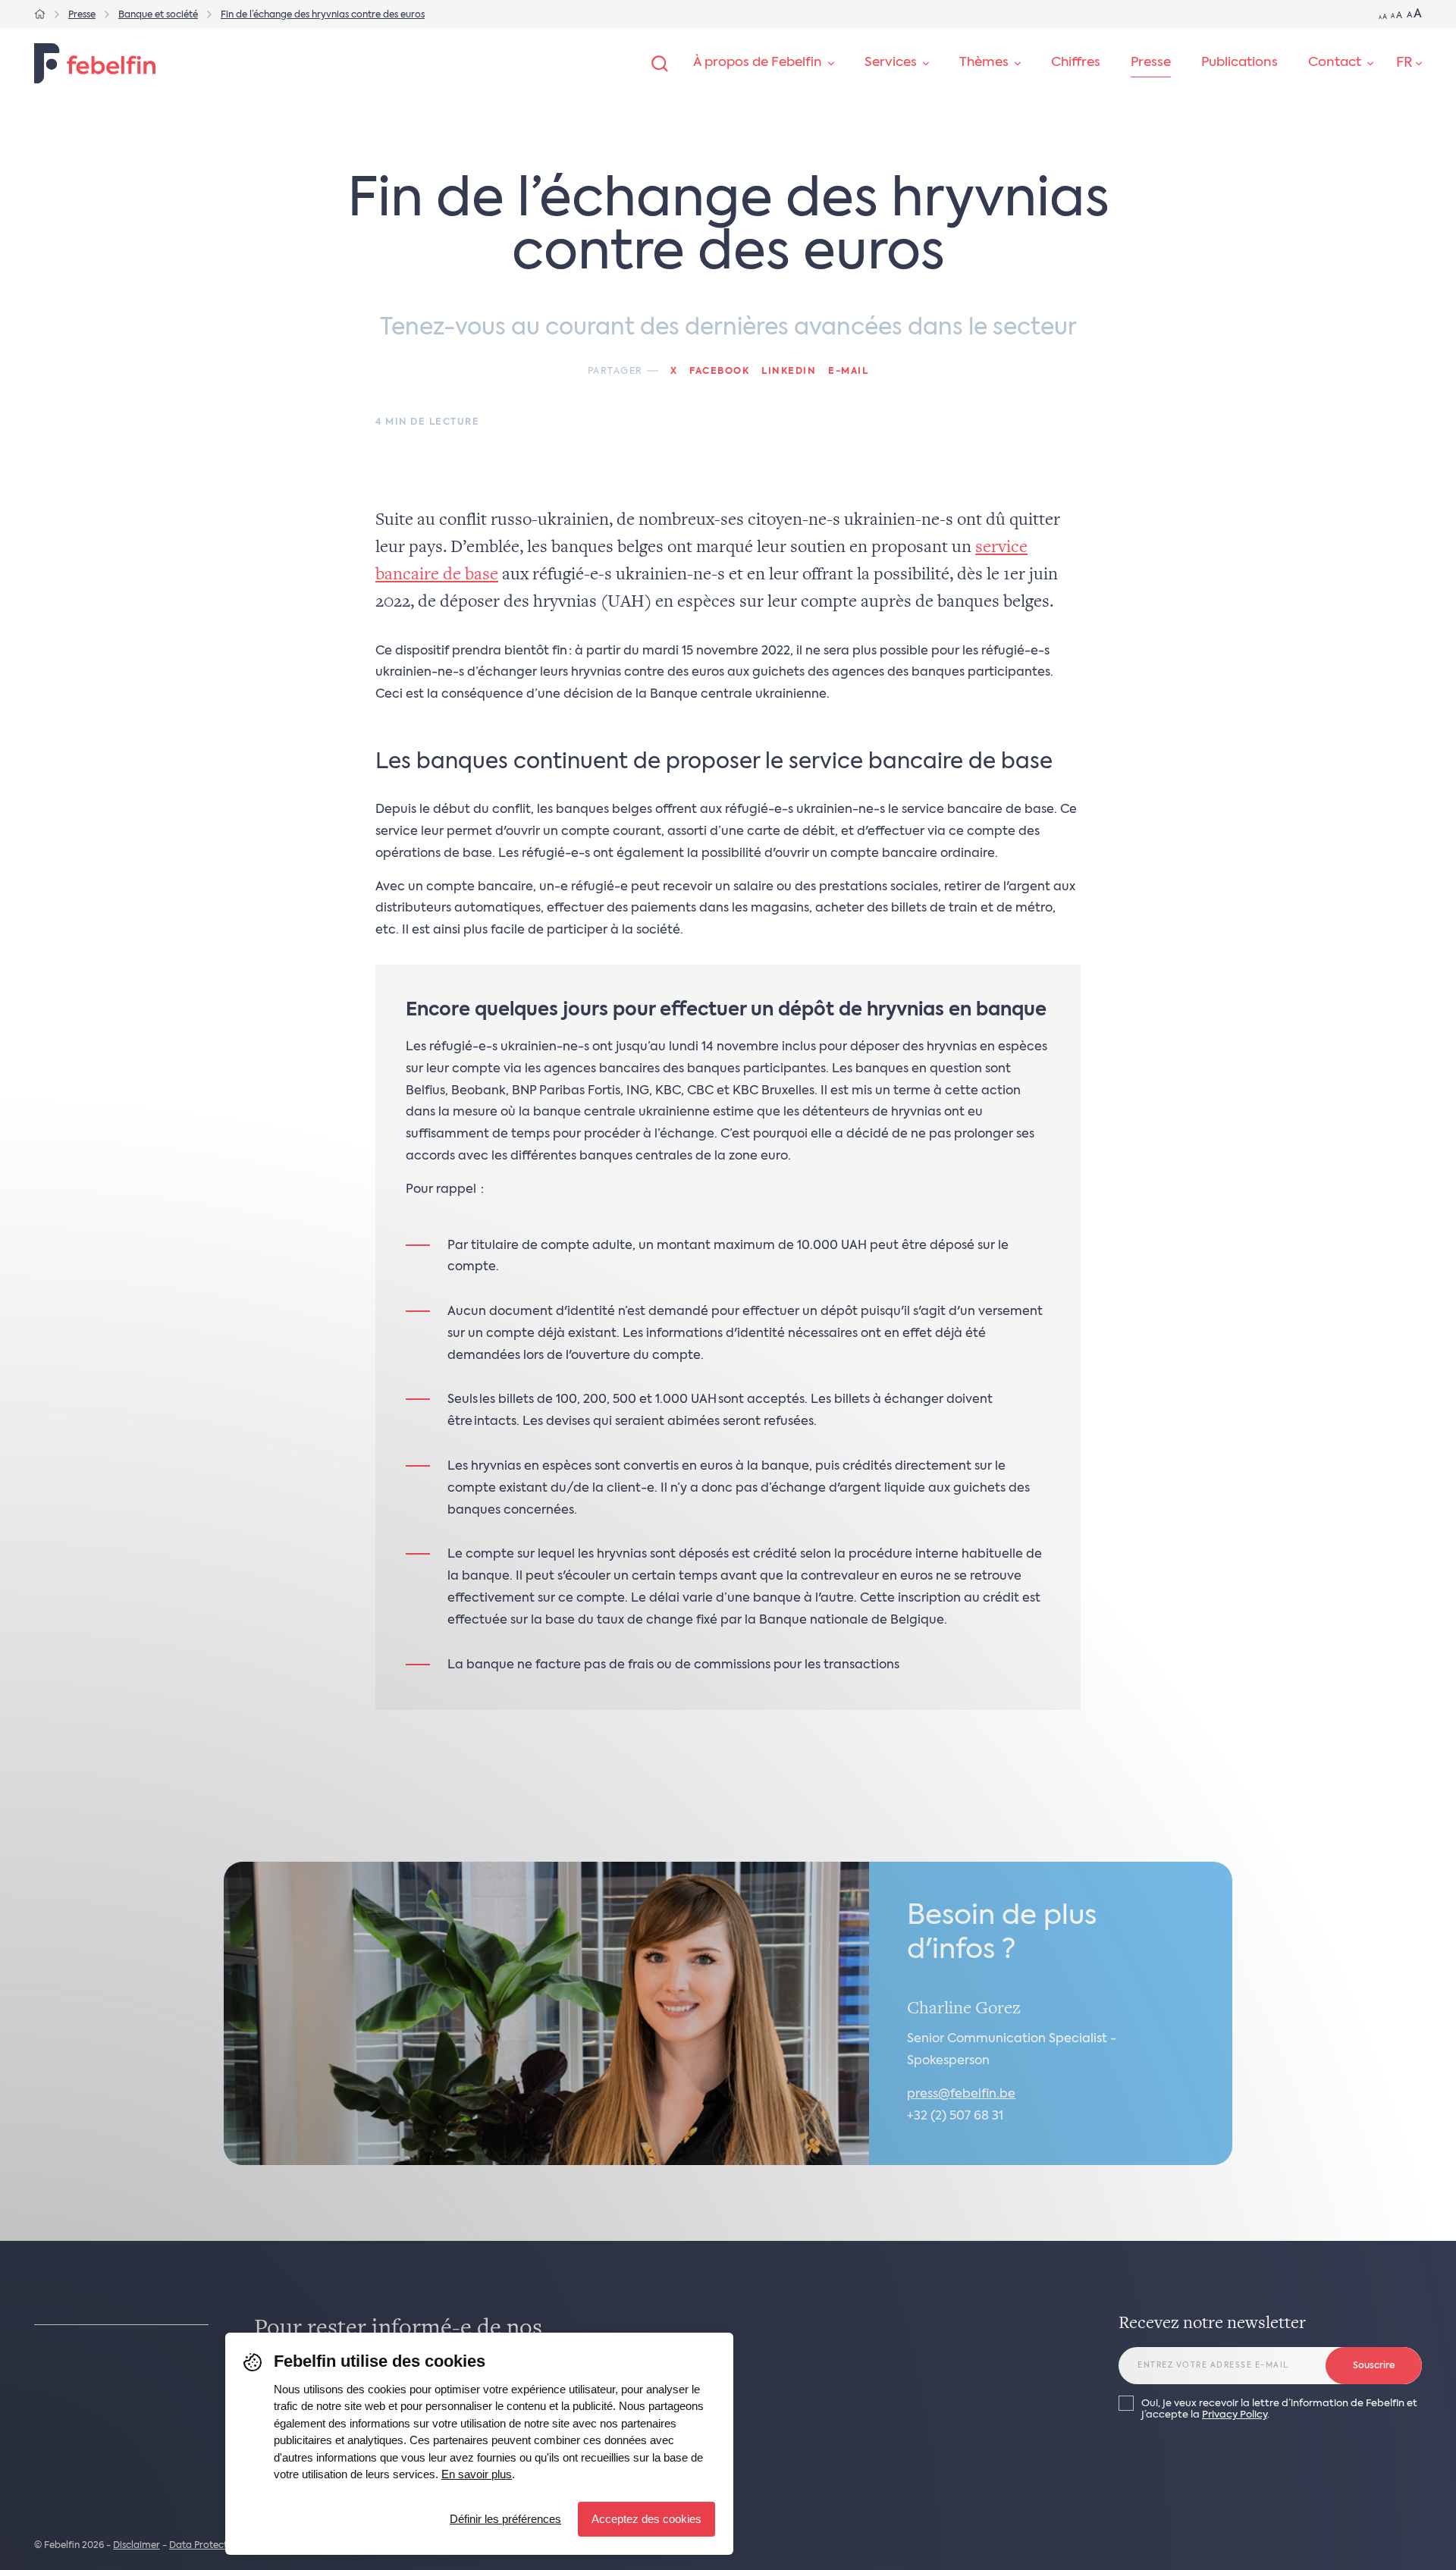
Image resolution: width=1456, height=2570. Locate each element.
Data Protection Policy (220, 2546)
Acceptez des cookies (646, 2519)
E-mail (848, 372)
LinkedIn (789, 372)
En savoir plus (477, 2474)
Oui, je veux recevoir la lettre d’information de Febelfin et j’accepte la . (1279, 2409)
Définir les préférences (505, 2519)
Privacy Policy (1235, 2415)
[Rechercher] (660, 64)
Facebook (719, 372)
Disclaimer (136, 2546)
